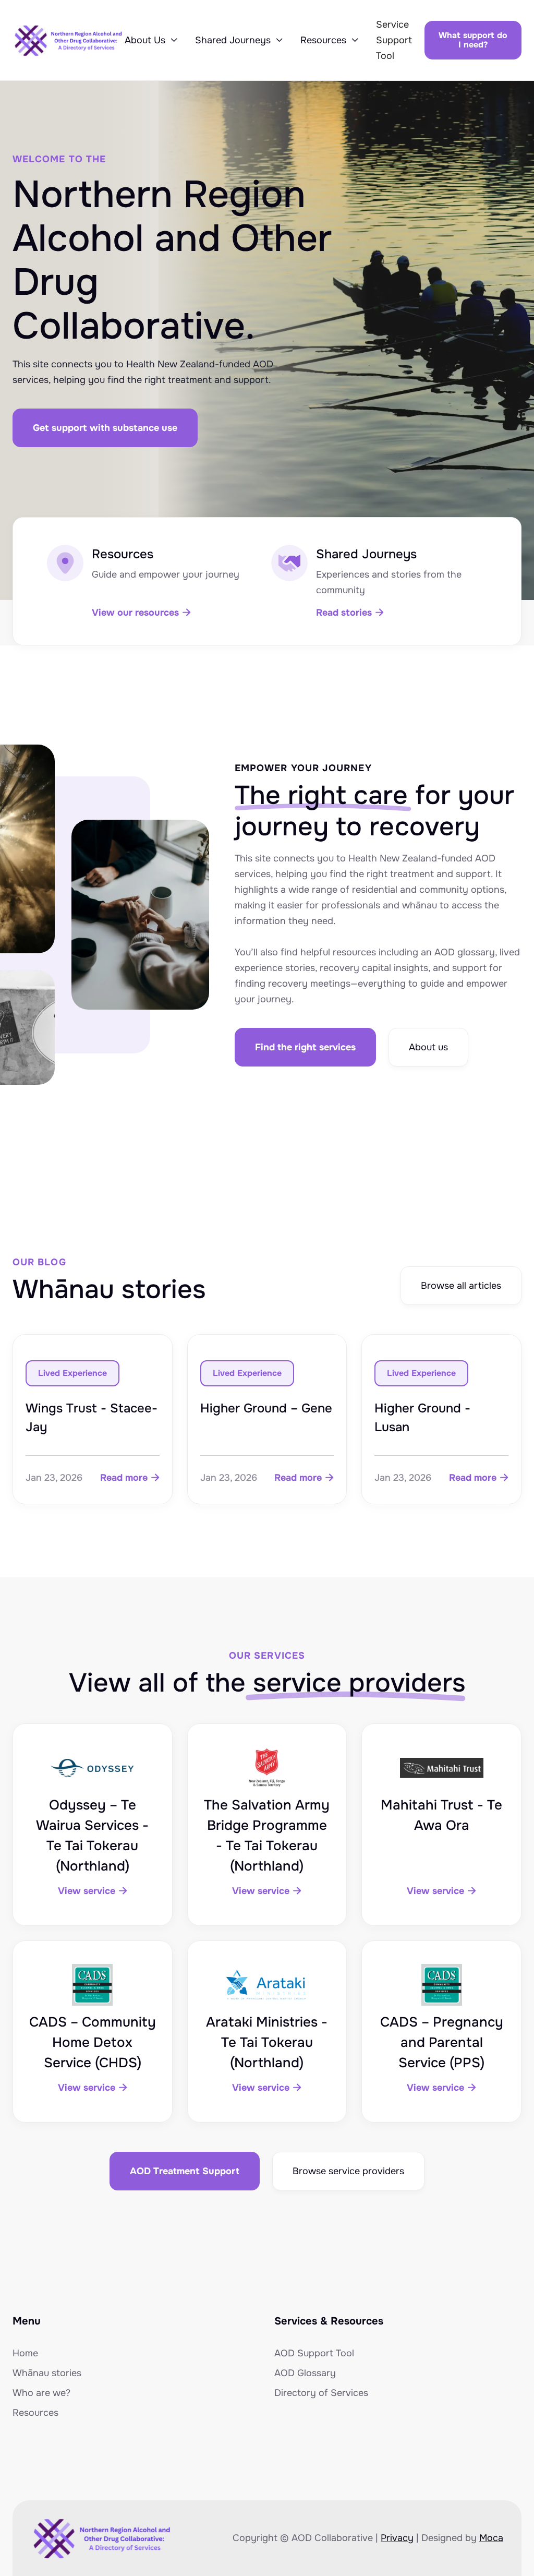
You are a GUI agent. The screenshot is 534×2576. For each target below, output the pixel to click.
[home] (69, 40)
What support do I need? (473, 40)
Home (25, 2353)
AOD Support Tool (314, 2353)
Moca (491, 2538)
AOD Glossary (305, 2373)
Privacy (397, 2538)
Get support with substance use (105, 428)
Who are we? (41, 2393)
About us (428, 1047)
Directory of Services (321, 2393)
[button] (151, 40)
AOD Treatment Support (185, 2171)
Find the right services (305, 1047)
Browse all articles (461, 1286)
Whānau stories (47, 2373)
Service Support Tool (394, 40)
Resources (35, 2413)
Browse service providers (348, 2171)
